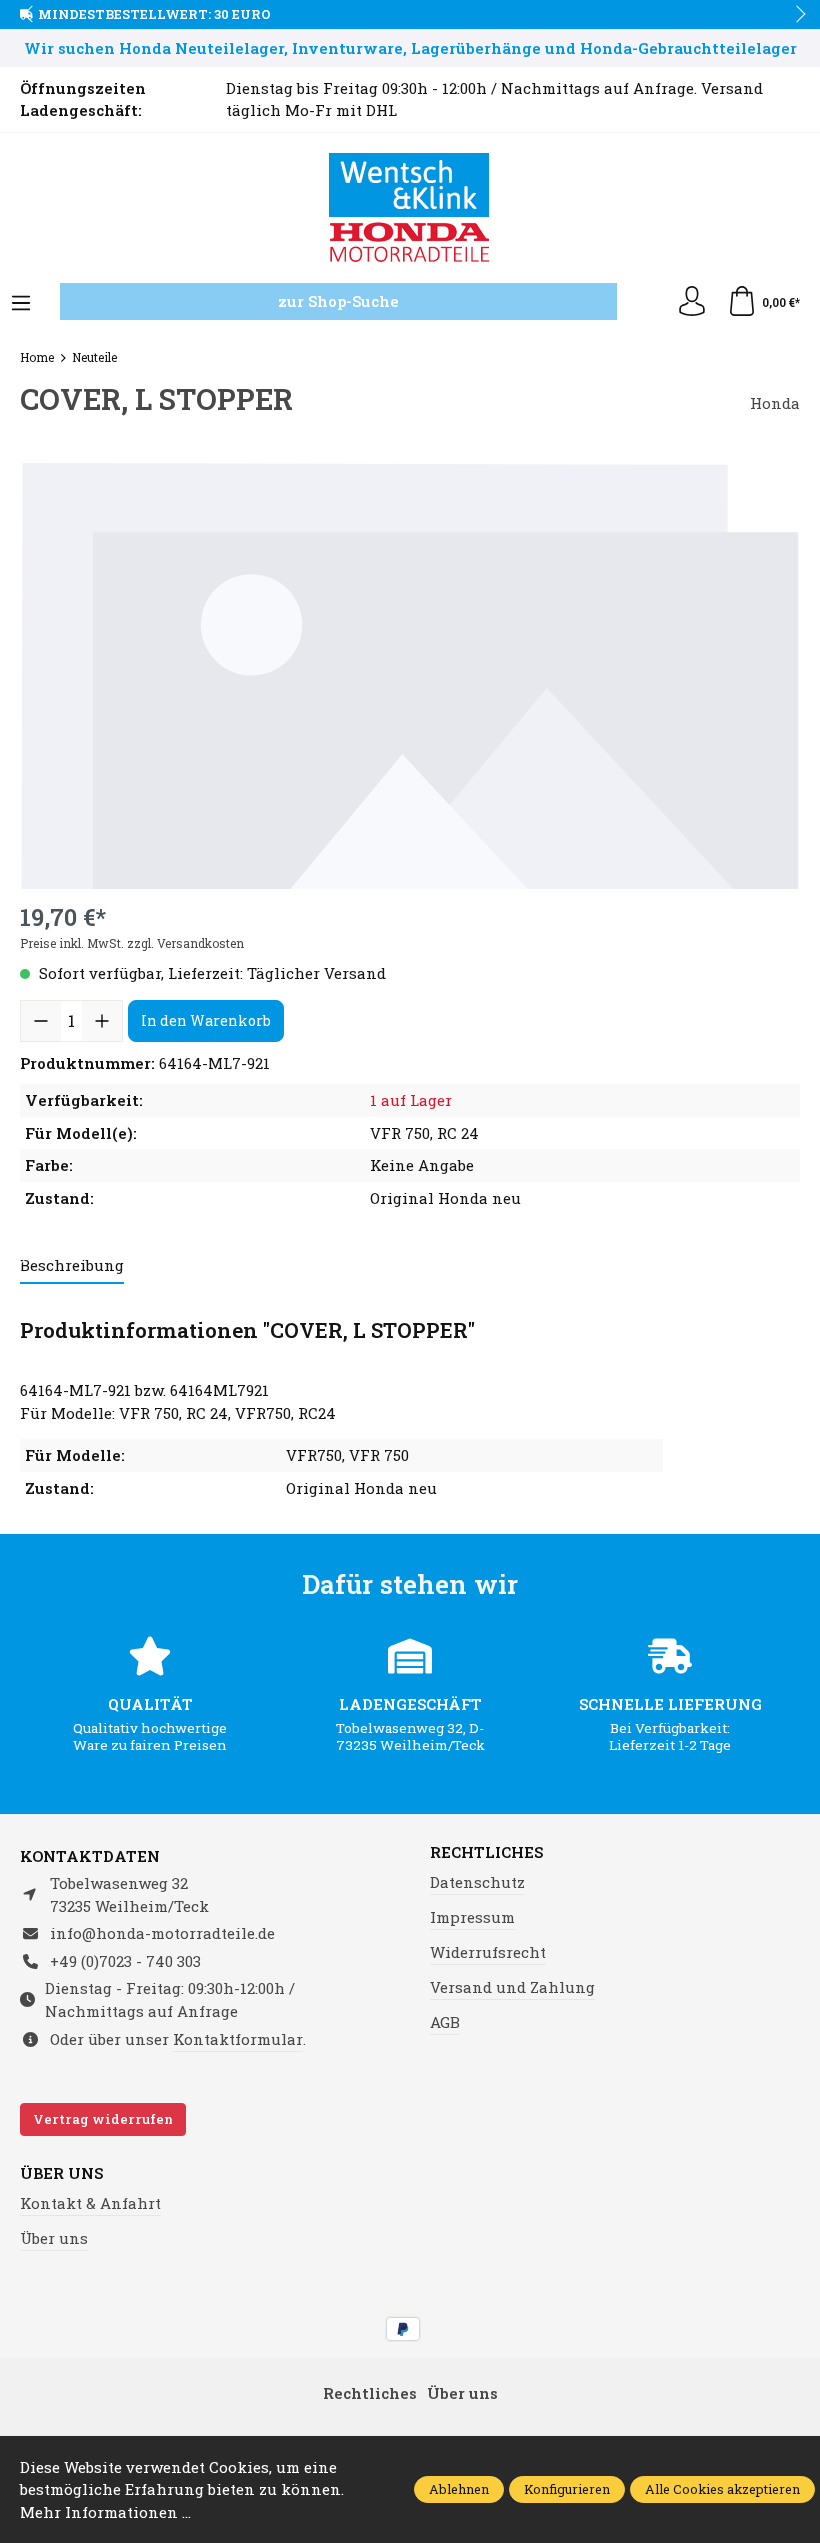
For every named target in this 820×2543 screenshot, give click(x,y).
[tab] (72, 1266)
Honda (775, 403)
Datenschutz (477, 1882)
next (795, 15)
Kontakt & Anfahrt (90, 2203)
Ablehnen (459, 2489)
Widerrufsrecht (488, 1952)
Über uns (61, 2173)
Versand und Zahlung (512, 1987)
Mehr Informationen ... (105, 2512)
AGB (445, 2022)
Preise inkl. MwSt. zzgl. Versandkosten (132, 943)
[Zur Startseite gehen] (410, 208)
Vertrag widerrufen (103, 2119)
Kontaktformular (238, 2039)
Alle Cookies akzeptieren (722, 2489)
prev (30, 15)
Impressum (472, 1917)
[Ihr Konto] (692, 302)
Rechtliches (486, 1852)
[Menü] (21, 304)
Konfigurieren (567, 2489)
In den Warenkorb (206, 1020)
